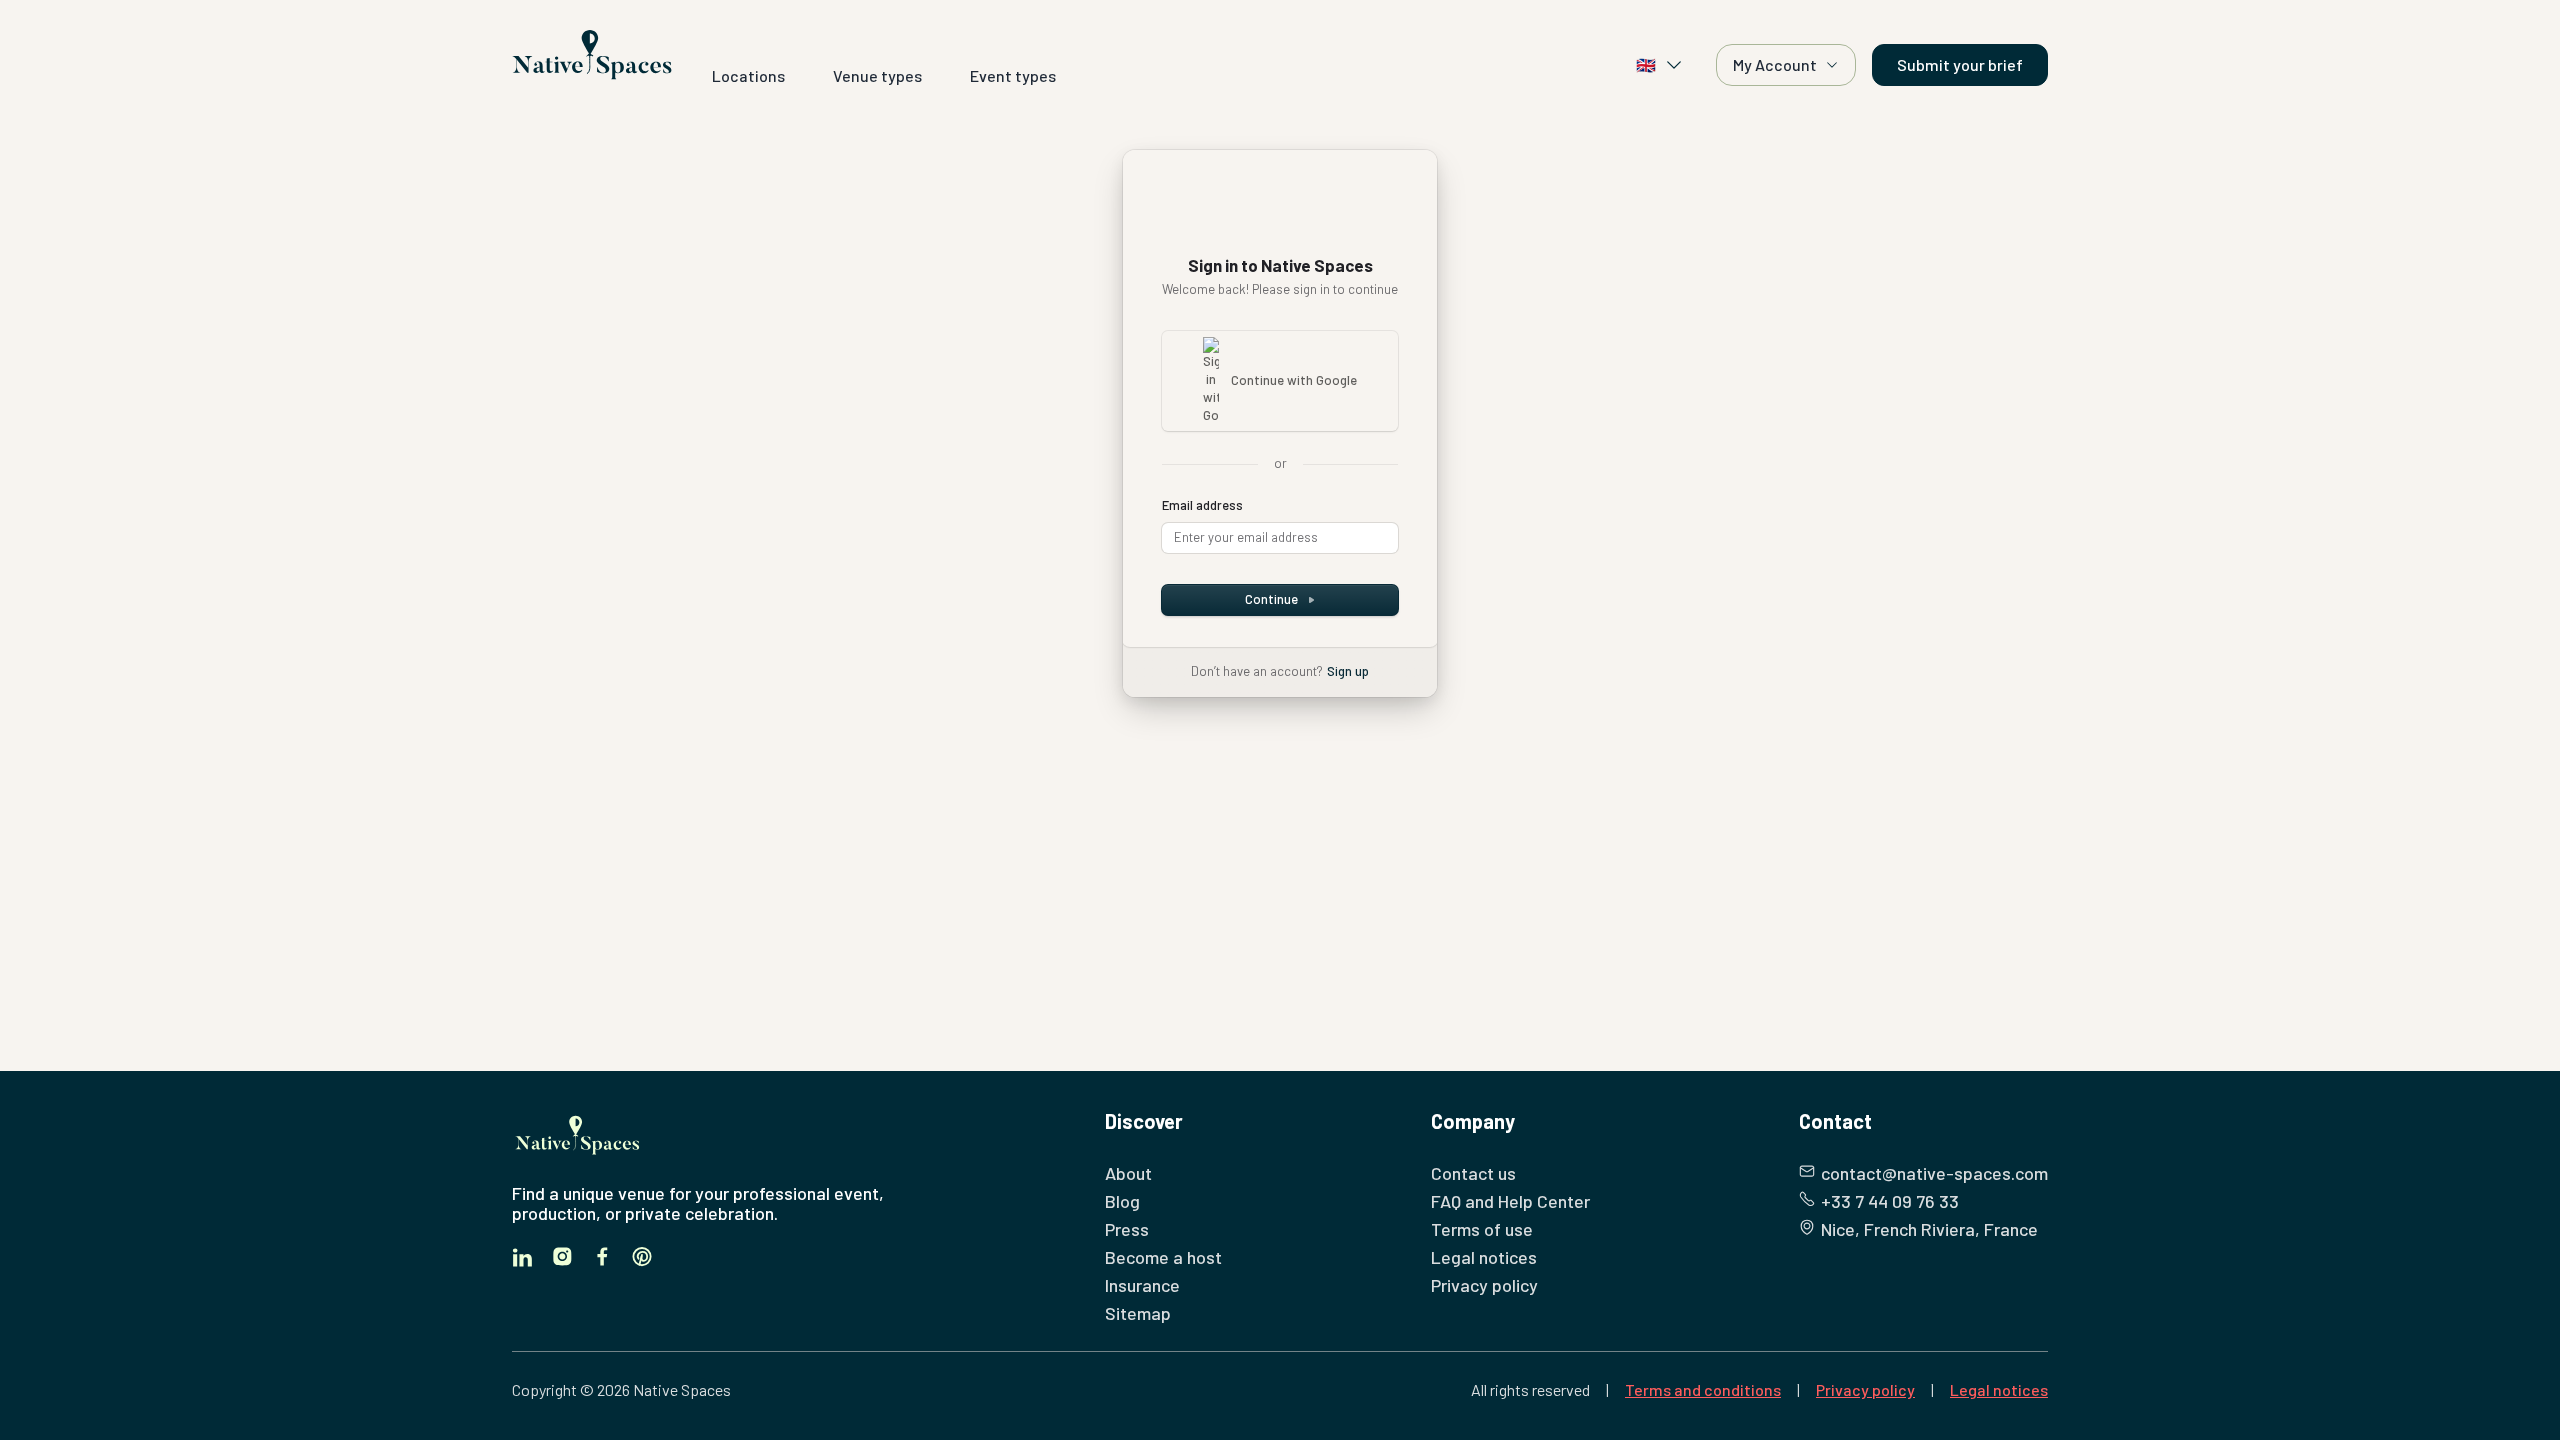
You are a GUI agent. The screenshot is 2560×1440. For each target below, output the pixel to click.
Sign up (1348, 671)
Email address (1202, 505)
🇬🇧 (1646, 64)
